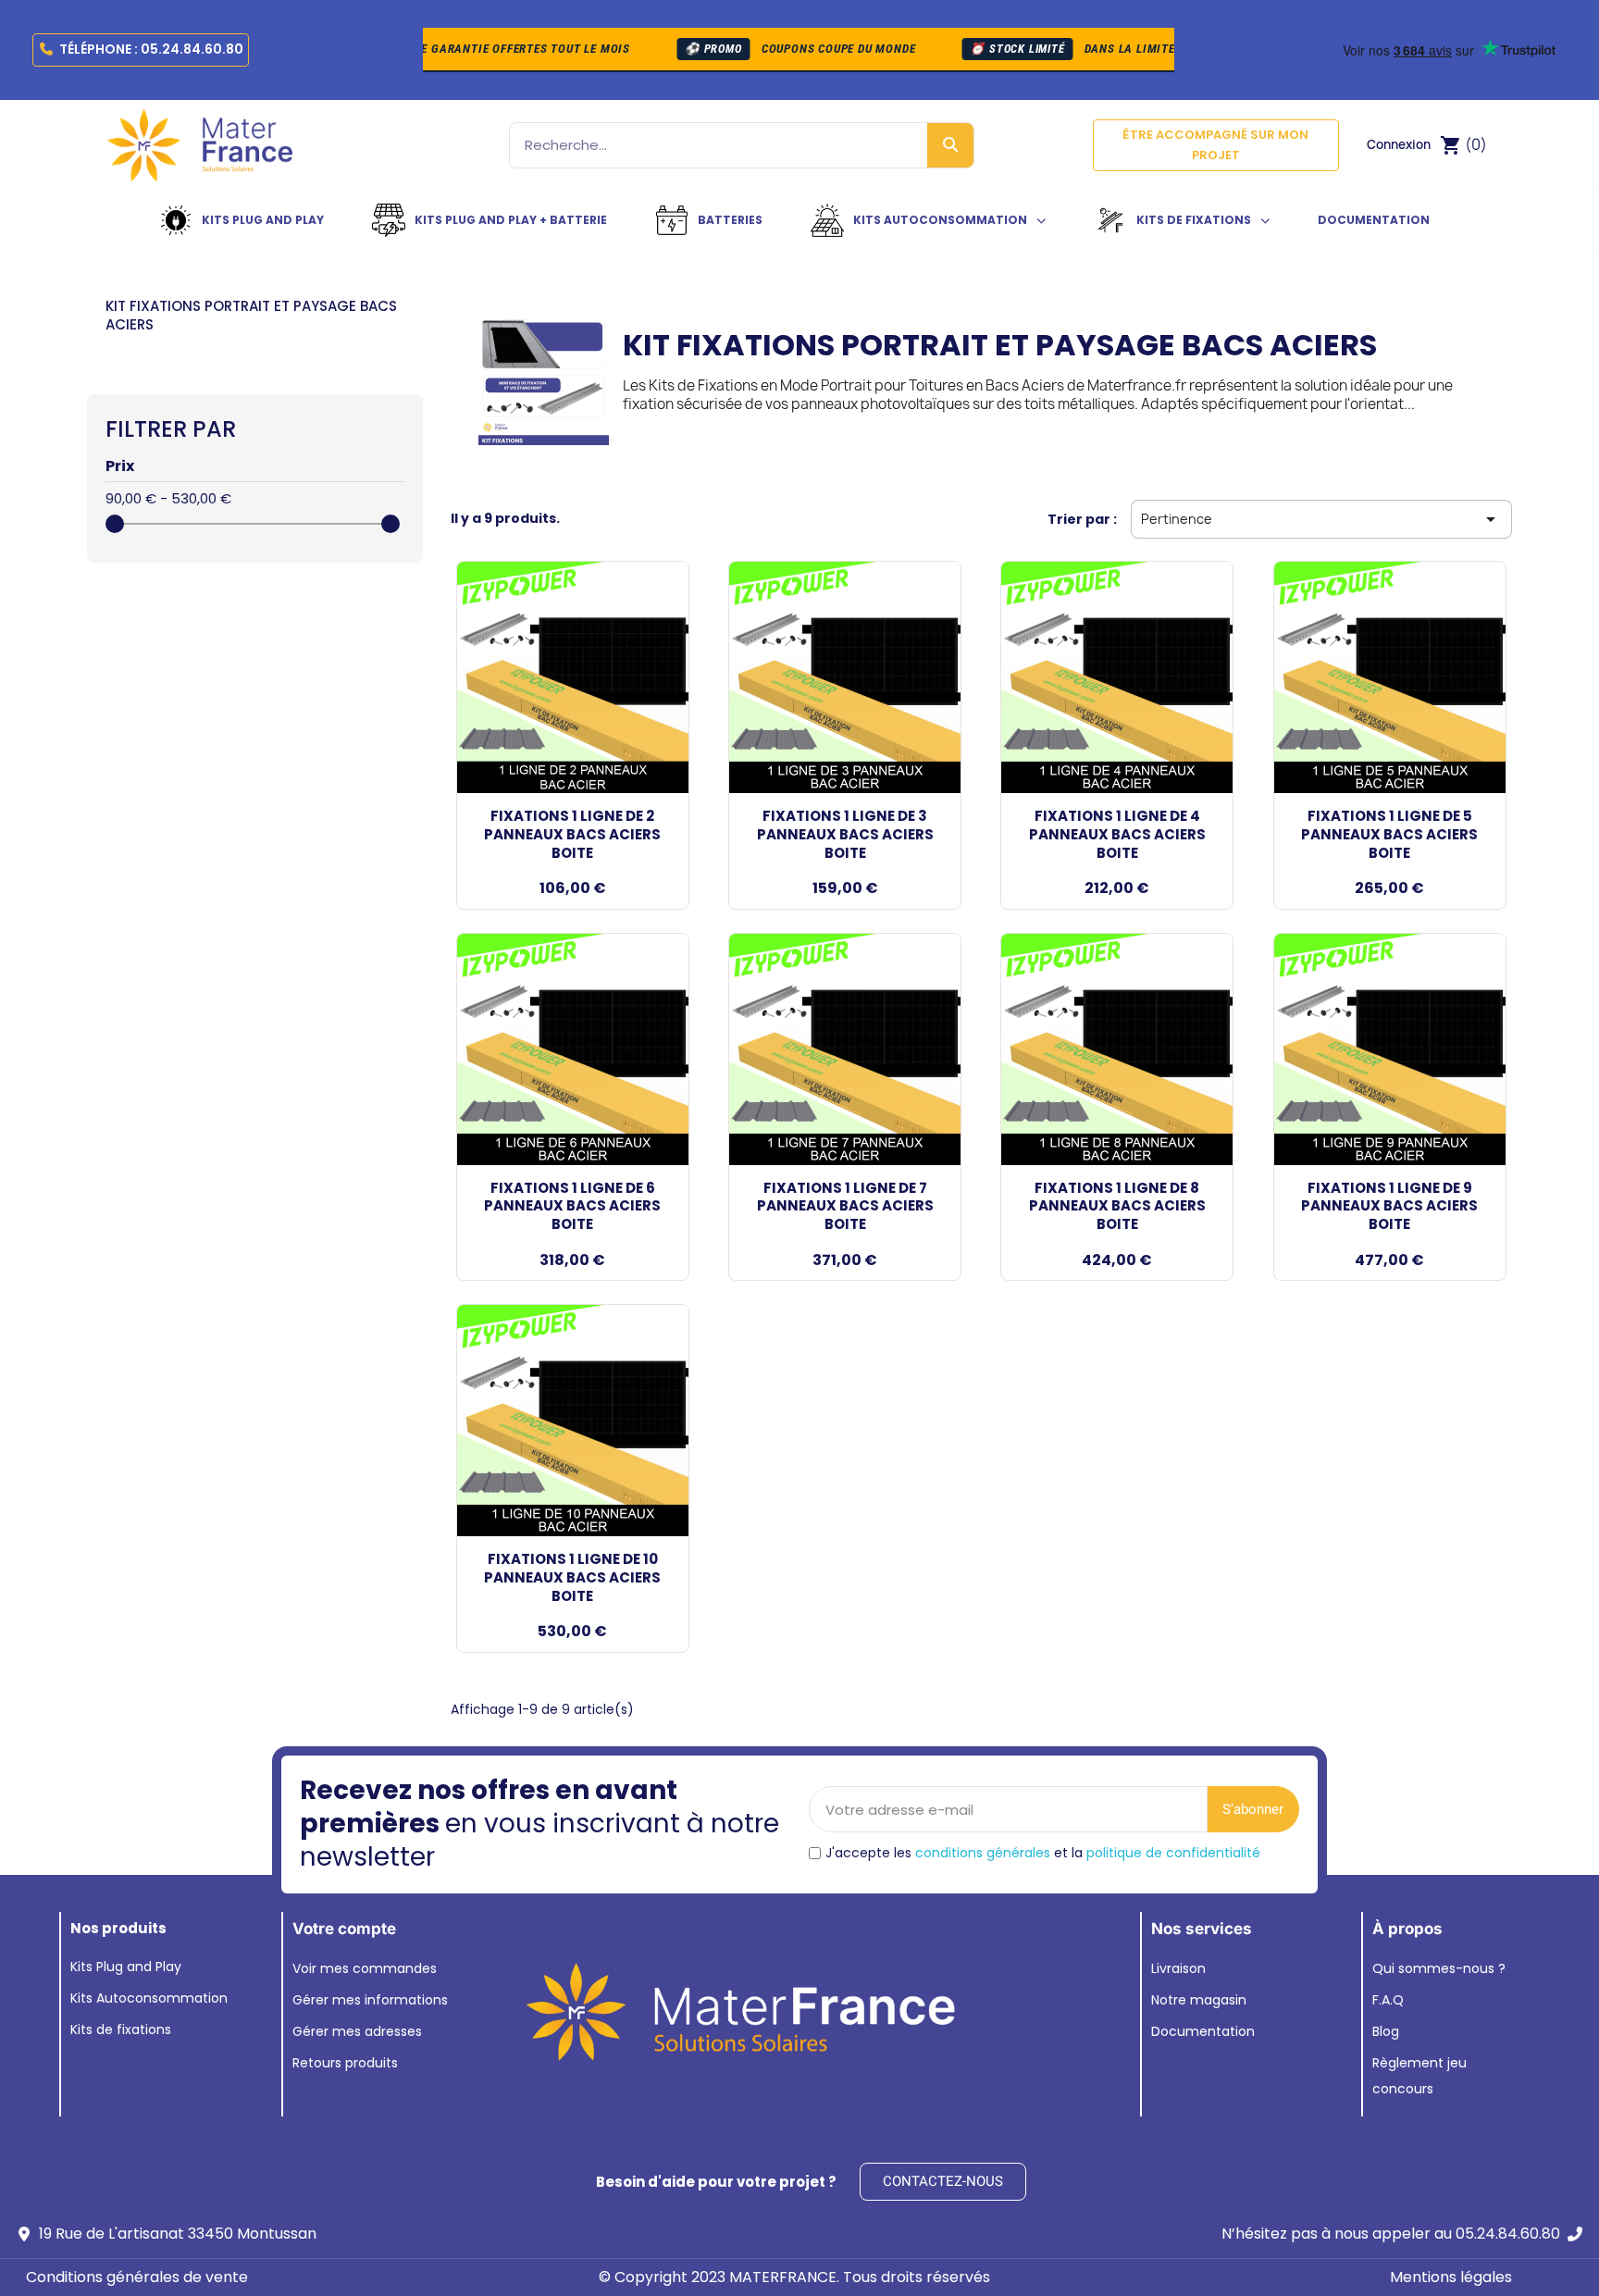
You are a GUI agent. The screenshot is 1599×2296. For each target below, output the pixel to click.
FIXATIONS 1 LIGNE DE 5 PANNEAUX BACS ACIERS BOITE (1389, 834)
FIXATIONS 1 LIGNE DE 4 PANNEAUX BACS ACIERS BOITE (1117, 834)
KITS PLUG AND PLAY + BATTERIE (511, 220)
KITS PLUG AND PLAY (263, 220)
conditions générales (983, 1853)
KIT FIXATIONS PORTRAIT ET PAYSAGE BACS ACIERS (251, 315)
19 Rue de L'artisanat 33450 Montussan (178, 2234)
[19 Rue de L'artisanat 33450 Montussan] (24, 2234)
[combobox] (703, 145)
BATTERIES (730, 220)
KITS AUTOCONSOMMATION (940, 220)
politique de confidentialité (1173, 1853)
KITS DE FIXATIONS (1194, 220)
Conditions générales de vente (137, 2277)
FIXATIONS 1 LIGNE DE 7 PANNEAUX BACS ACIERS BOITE (845, 1206)
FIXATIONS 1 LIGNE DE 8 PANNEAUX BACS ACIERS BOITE (1117, 1206)
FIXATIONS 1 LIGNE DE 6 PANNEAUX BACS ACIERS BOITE (572, 1206)
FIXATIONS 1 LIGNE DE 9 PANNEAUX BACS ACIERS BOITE (1389, 1206)
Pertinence (1321, 519)
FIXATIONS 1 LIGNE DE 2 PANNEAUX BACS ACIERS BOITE (572, 834)
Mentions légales (1451, 2277)
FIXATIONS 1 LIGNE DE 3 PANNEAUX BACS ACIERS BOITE (845, 834)
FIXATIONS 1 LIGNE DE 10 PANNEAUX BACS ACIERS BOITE (572, 1577)
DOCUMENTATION (1374, 220)
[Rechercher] (950, 145)
